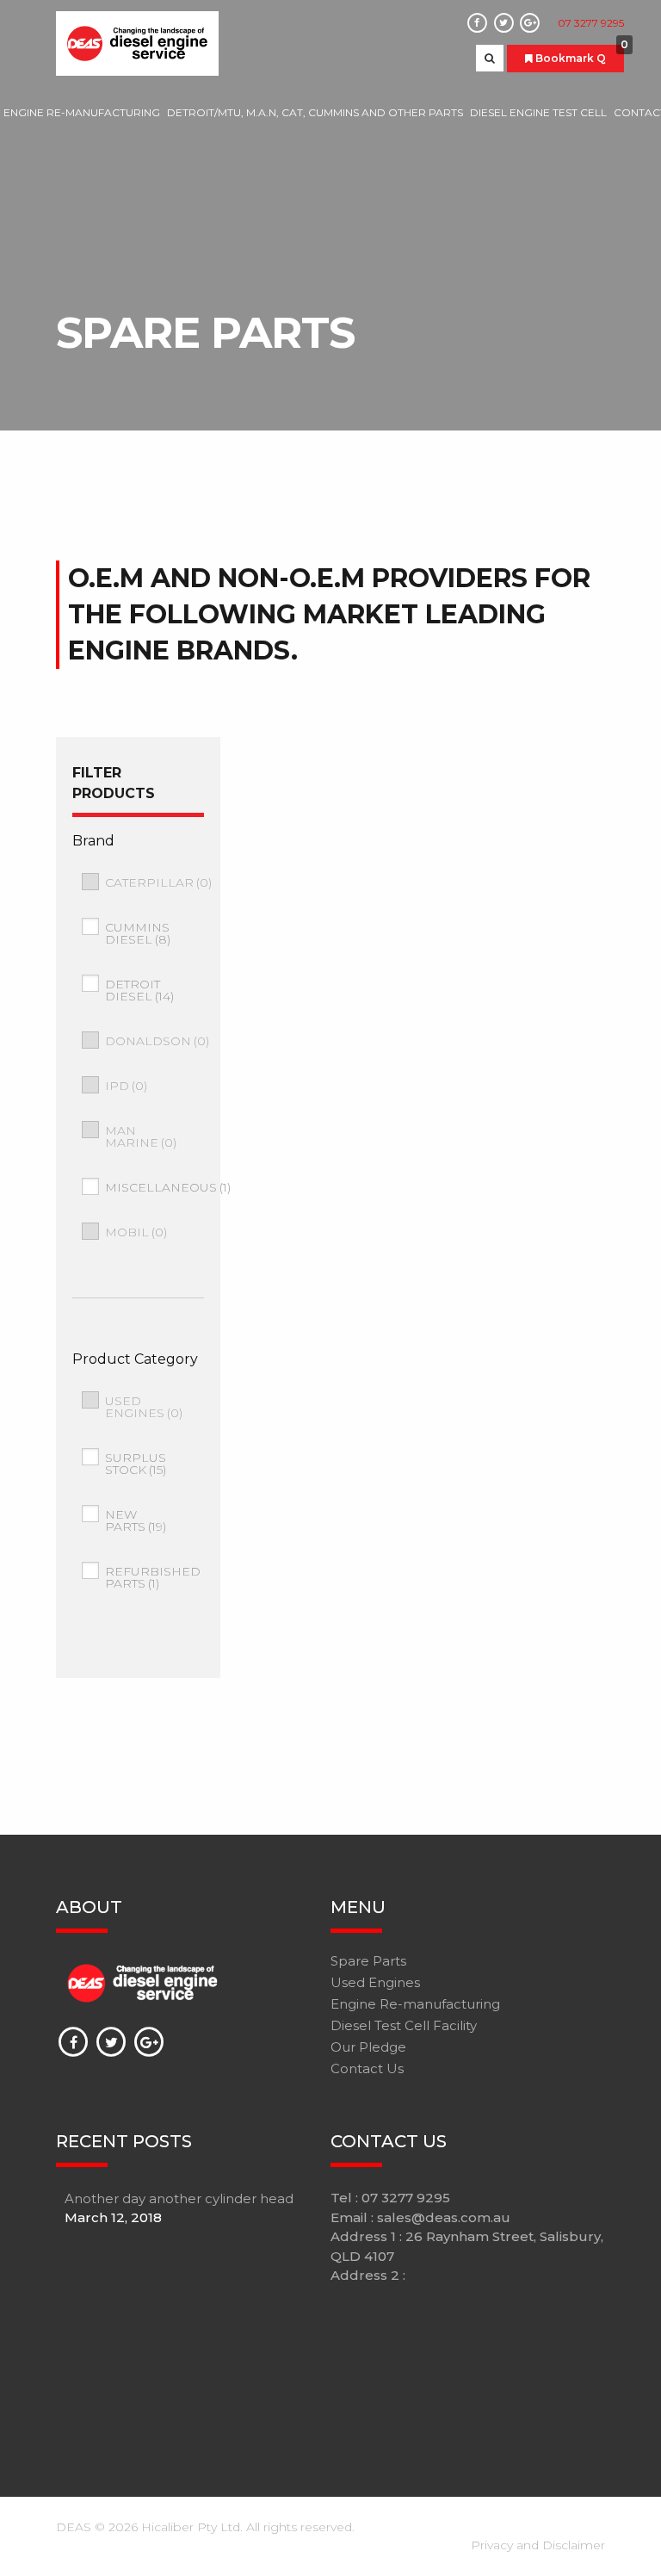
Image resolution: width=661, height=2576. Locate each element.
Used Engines (144, 1407)
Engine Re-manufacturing (82, 112)
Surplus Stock (136, 1464)
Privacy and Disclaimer (538, 2545)
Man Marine (141, 1136)
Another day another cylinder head (179, 2198)
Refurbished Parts (153, 1577)
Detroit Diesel (139, 990)
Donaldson (157, 1041)
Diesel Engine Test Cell (538, 112)
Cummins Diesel (138, 933)
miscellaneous (168, 1187)
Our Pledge (368, 2047)
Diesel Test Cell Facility (404, 2025)
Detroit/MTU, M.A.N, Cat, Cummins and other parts (315, 112)
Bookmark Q (578, 55)
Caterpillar (158, 882)
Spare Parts (368, 1961)
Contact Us (367, 2068)
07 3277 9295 (591, 23)
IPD (126, 1086)
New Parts (136, 1520)
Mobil (136, 1232)
